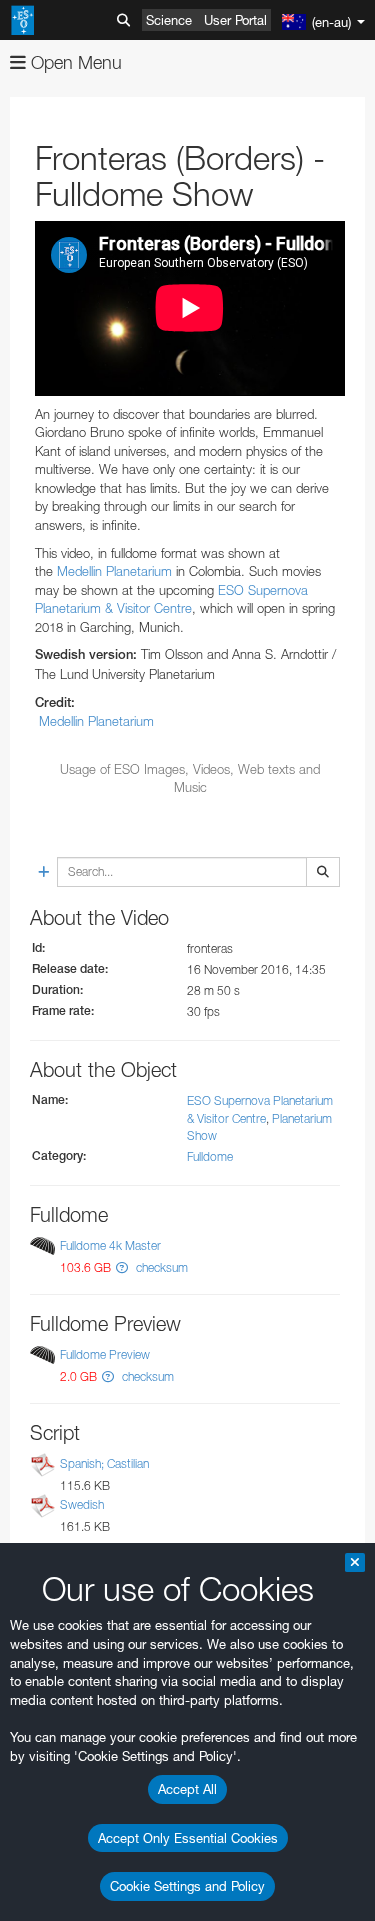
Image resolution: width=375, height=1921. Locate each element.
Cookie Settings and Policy (187, 1886)
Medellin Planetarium (114, 571)
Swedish (82, 1504)
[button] (122, 1267)
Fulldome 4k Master (110, 1245)
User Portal (235, 20)
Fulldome (210, 1156)
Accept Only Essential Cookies (188, 1838)
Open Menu (74, 62)
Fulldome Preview (105, 1354)
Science (169, 20)
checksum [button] (160, 1267)
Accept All (187, 1789)
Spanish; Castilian (104, 1463)
